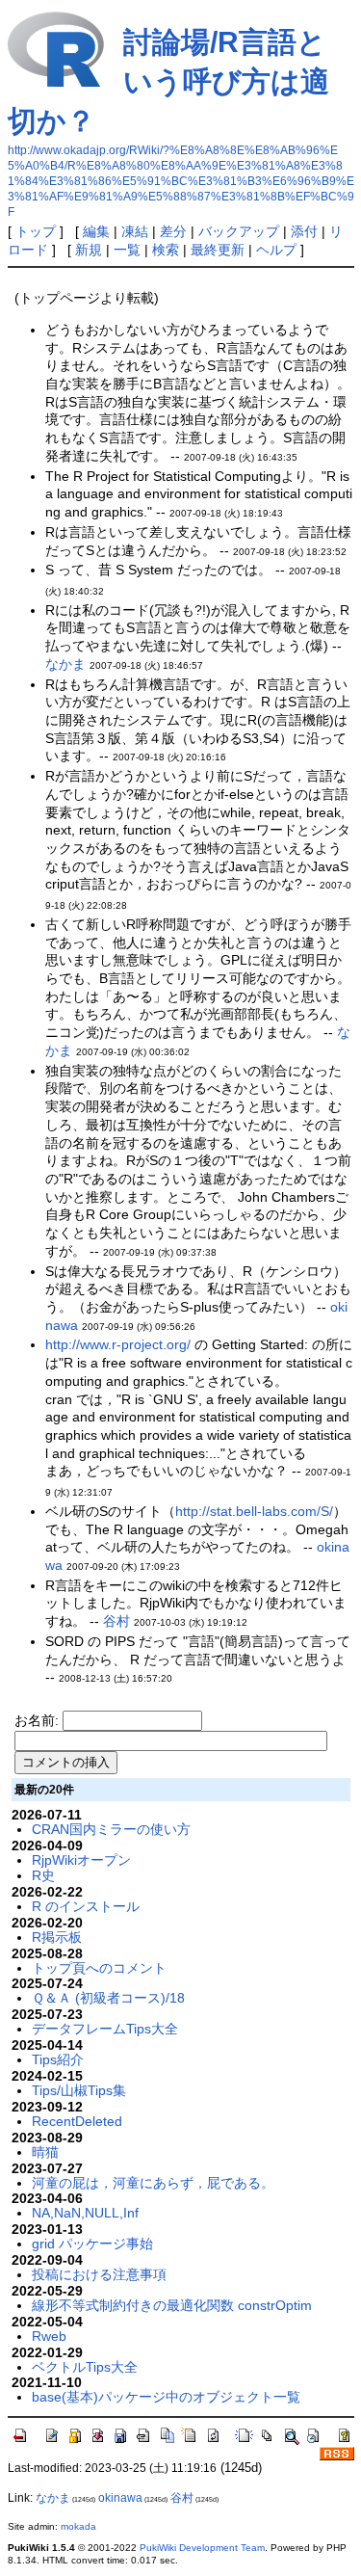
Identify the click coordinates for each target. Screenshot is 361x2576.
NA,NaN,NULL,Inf (85, 2213)
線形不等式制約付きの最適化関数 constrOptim (172, 2305)
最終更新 (218, 250)
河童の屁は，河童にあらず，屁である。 (153, 2183)
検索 (166, 250)
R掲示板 (57, 1937)
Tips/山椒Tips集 (79, 2090)
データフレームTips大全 (105, 2029)
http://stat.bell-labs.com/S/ (254, 1511)
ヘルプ (276, 250)
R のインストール (86, 1906)
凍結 (135, 231)
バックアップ (239, 231)
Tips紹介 (58, 2059)
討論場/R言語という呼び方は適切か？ (168, 81)
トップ (36, 231)
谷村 (116, 1621)
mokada (78, 2526)
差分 (173, 231)
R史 (43, 1875)
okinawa (120, 2498)
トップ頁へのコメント (99, 1968)
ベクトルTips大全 (85, 2367)
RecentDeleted (77, 2121)
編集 (96, 231)
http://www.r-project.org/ (118, 1344)
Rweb (49, 2336)
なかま (65, 664)
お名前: (39, 1720)
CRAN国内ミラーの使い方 (111, 1829)
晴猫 (45, 2152)
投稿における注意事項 (99, 2274)
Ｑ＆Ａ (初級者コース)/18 (108, 1998)
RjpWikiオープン (81, 1860)
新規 (89, 250)
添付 (304, 231)
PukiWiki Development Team (202, 2548)
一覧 (127, 250)
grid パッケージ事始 (92, 2244)
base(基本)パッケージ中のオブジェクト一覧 (166, 2397)
